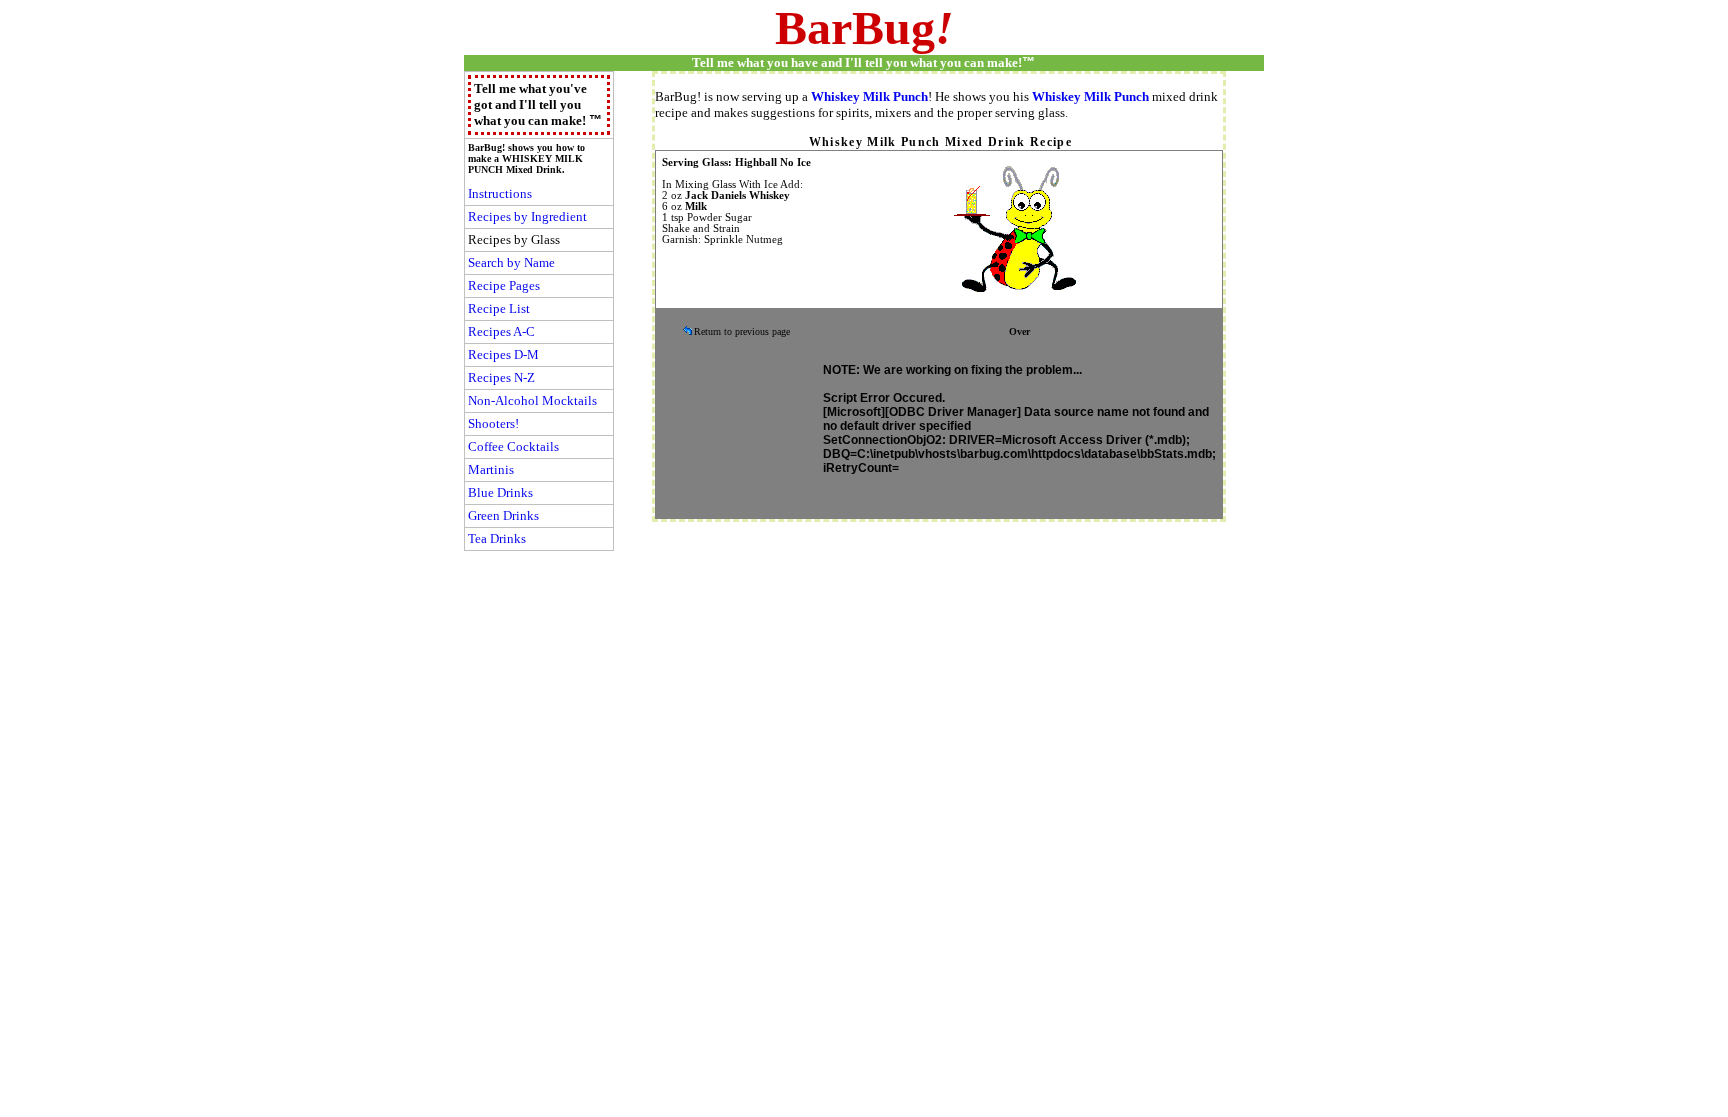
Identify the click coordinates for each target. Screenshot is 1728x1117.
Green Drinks (503, 515)
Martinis (491, 469)
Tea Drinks (497, 538)
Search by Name (511, 262)
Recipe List (499, 308)
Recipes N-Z (501, 377)
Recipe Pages (504, 285)
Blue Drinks (500, 492)
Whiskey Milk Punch (869, 96)
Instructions (500, 193)
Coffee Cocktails (513, 446)
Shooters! (493, 423)
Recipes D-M (503, 354)
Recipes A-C (501, 331)
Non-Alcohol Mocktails (532, 400)
